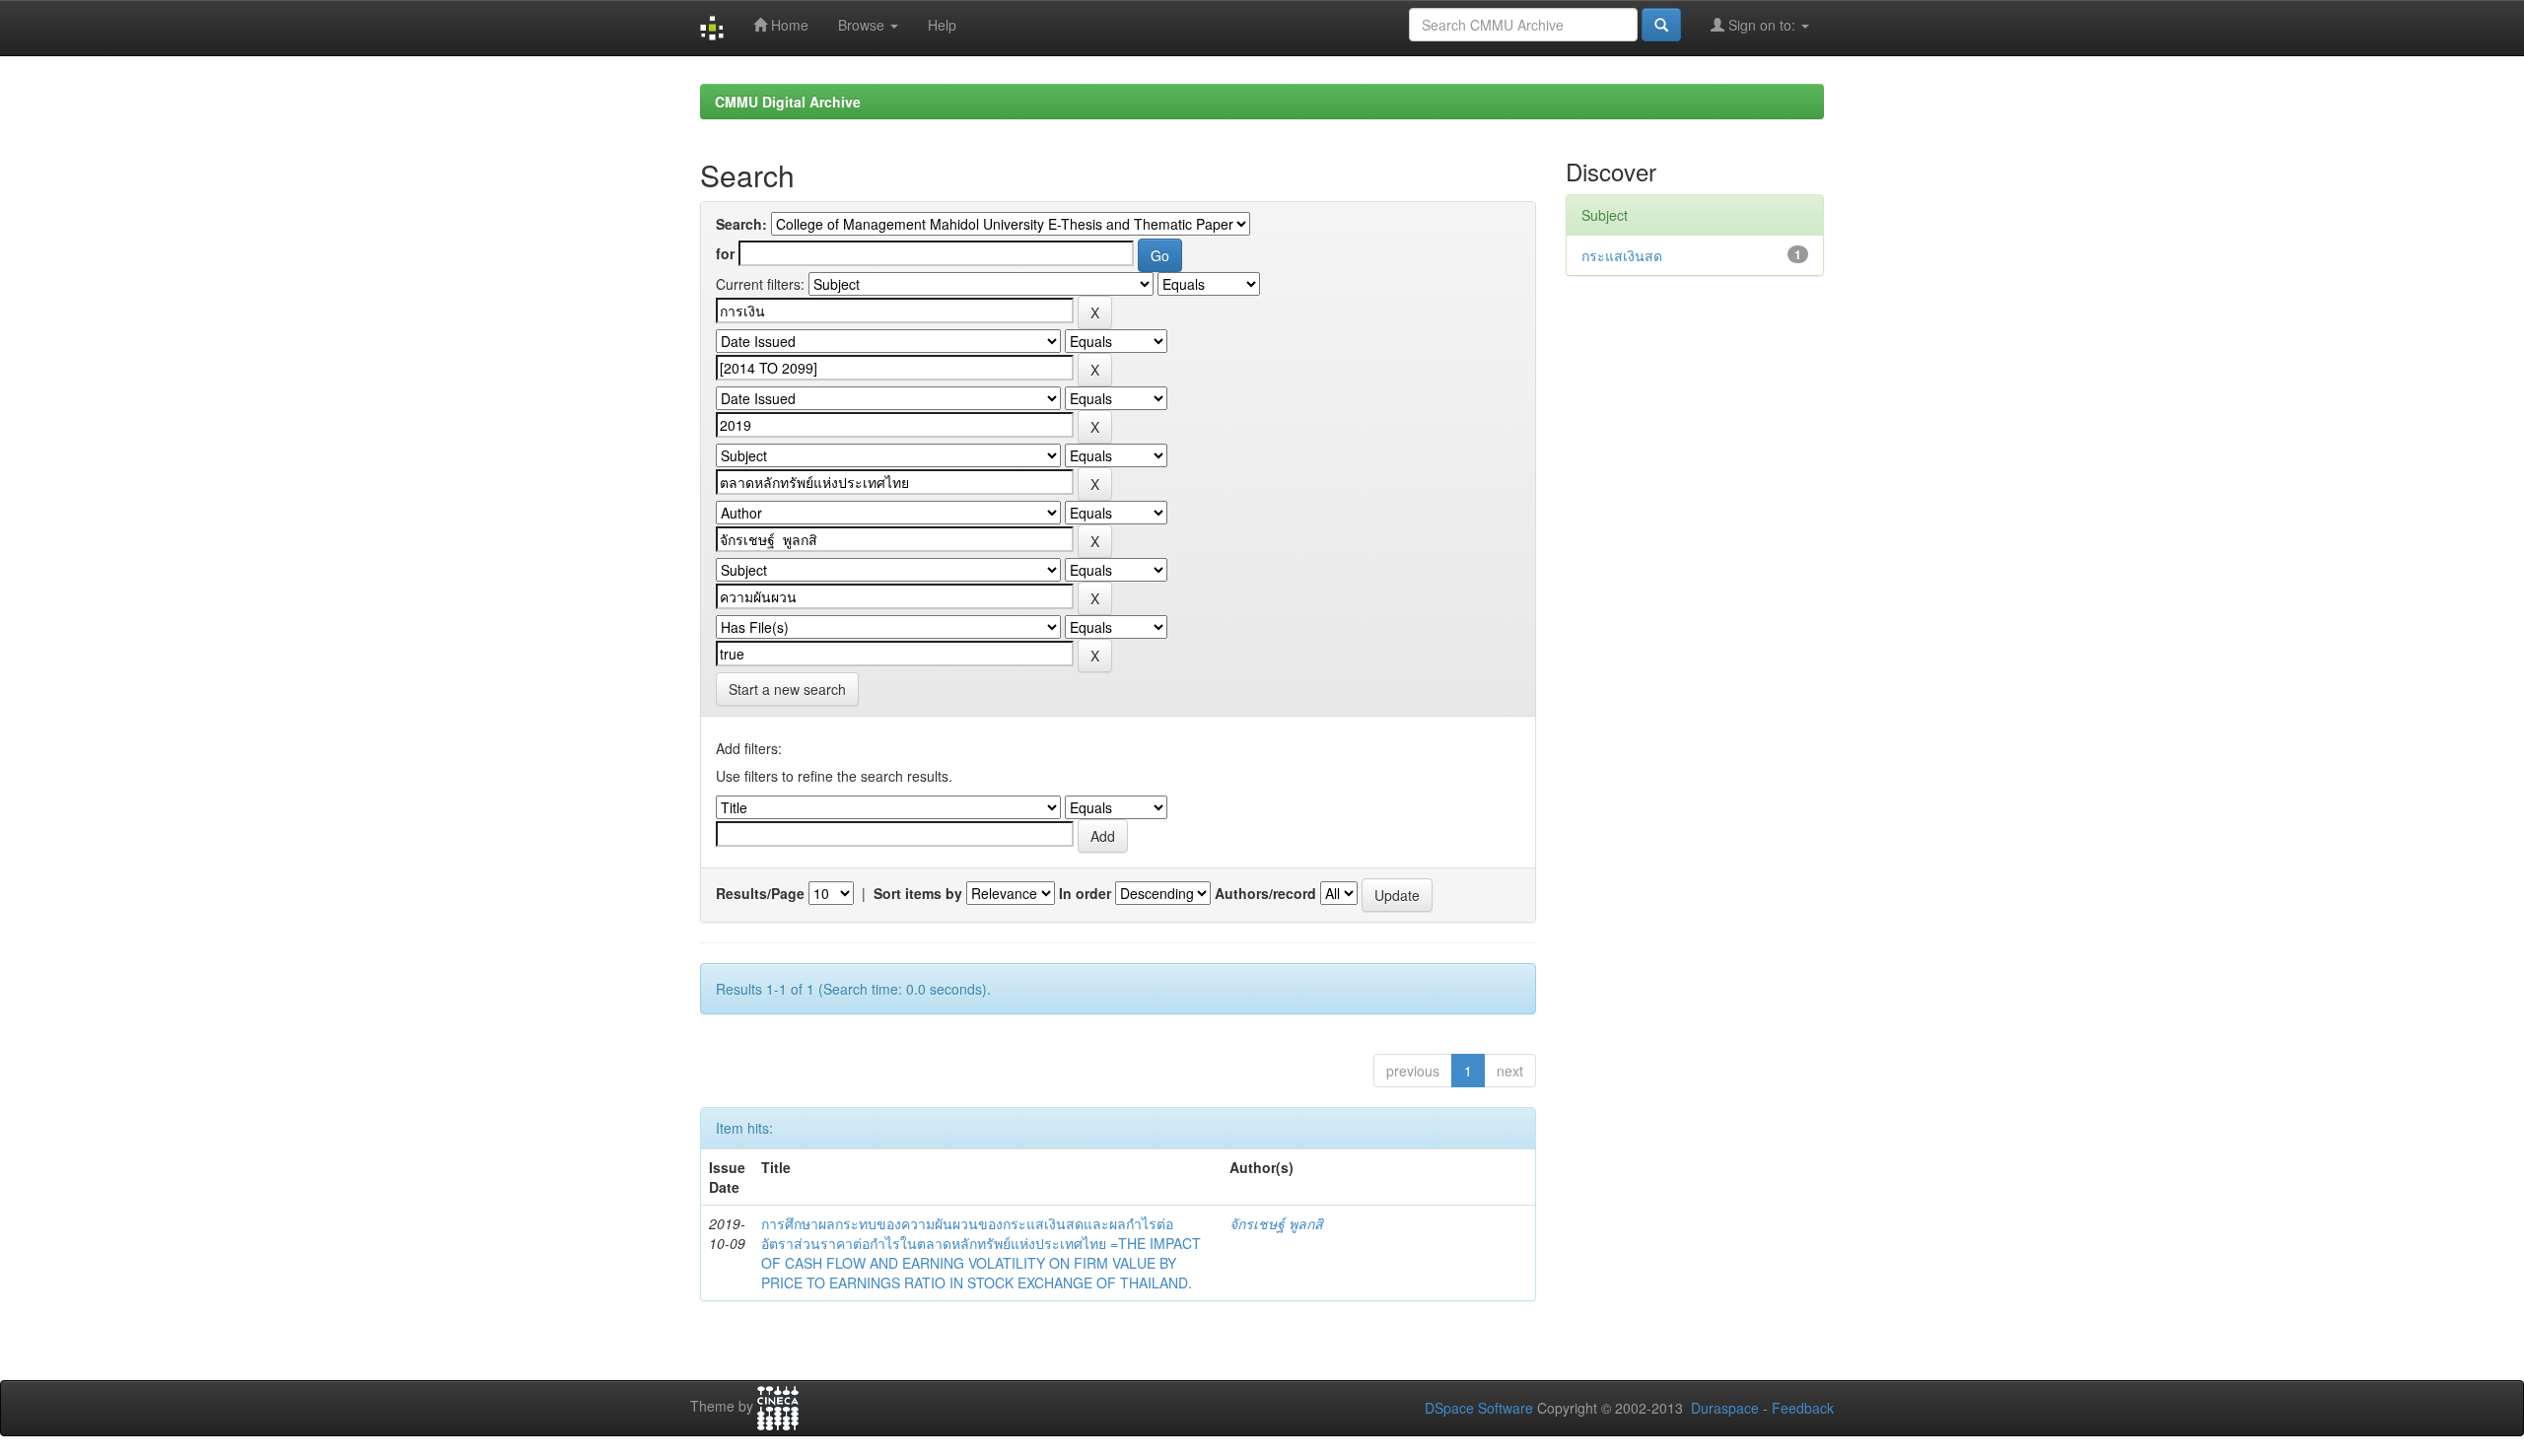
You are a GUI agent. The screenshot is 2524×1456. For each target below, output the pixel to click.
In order (1085, 893)
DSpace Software (1479, 1408)
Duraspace (1725, 1408)
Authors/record (1265, 893)
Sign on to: (1762, 25)
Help (942, 25)
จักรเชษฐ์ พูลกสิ (1276, 1223)
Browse (863, 25)
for (725, 253)
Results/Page (760, 893)
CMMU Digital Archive (788, 102)
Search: (741, 224)
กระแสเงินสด (1622, 255)
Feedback (1803, 1408)
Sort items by (918, 893)
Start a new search (787, 689)
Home (788, 25)
